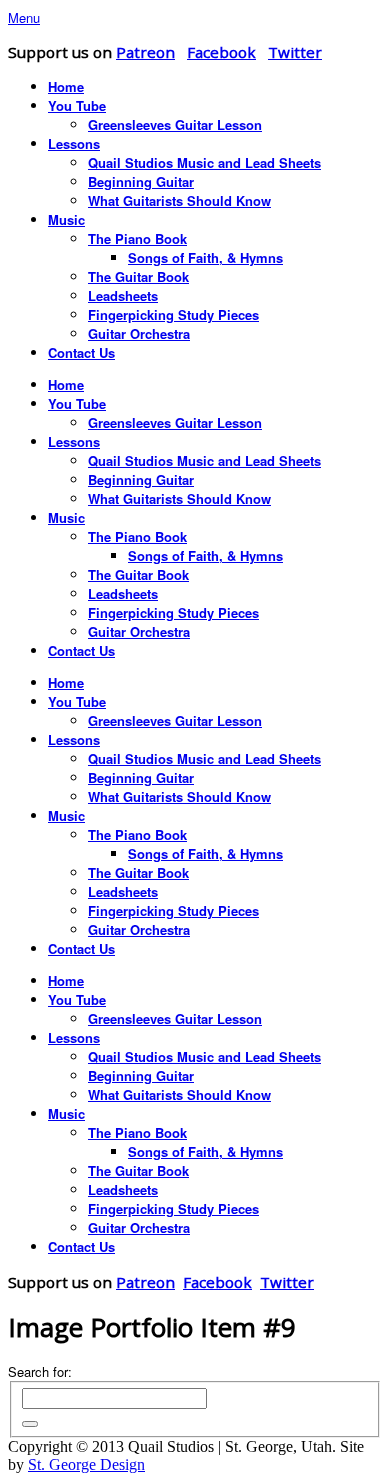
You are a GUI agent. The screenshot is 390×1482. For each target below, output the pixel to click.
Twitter (295, 52)
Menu (24, 17)
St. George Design (86, 1464)
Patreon (145, 52)
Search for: (40, 1371)
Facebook (221, 52)
